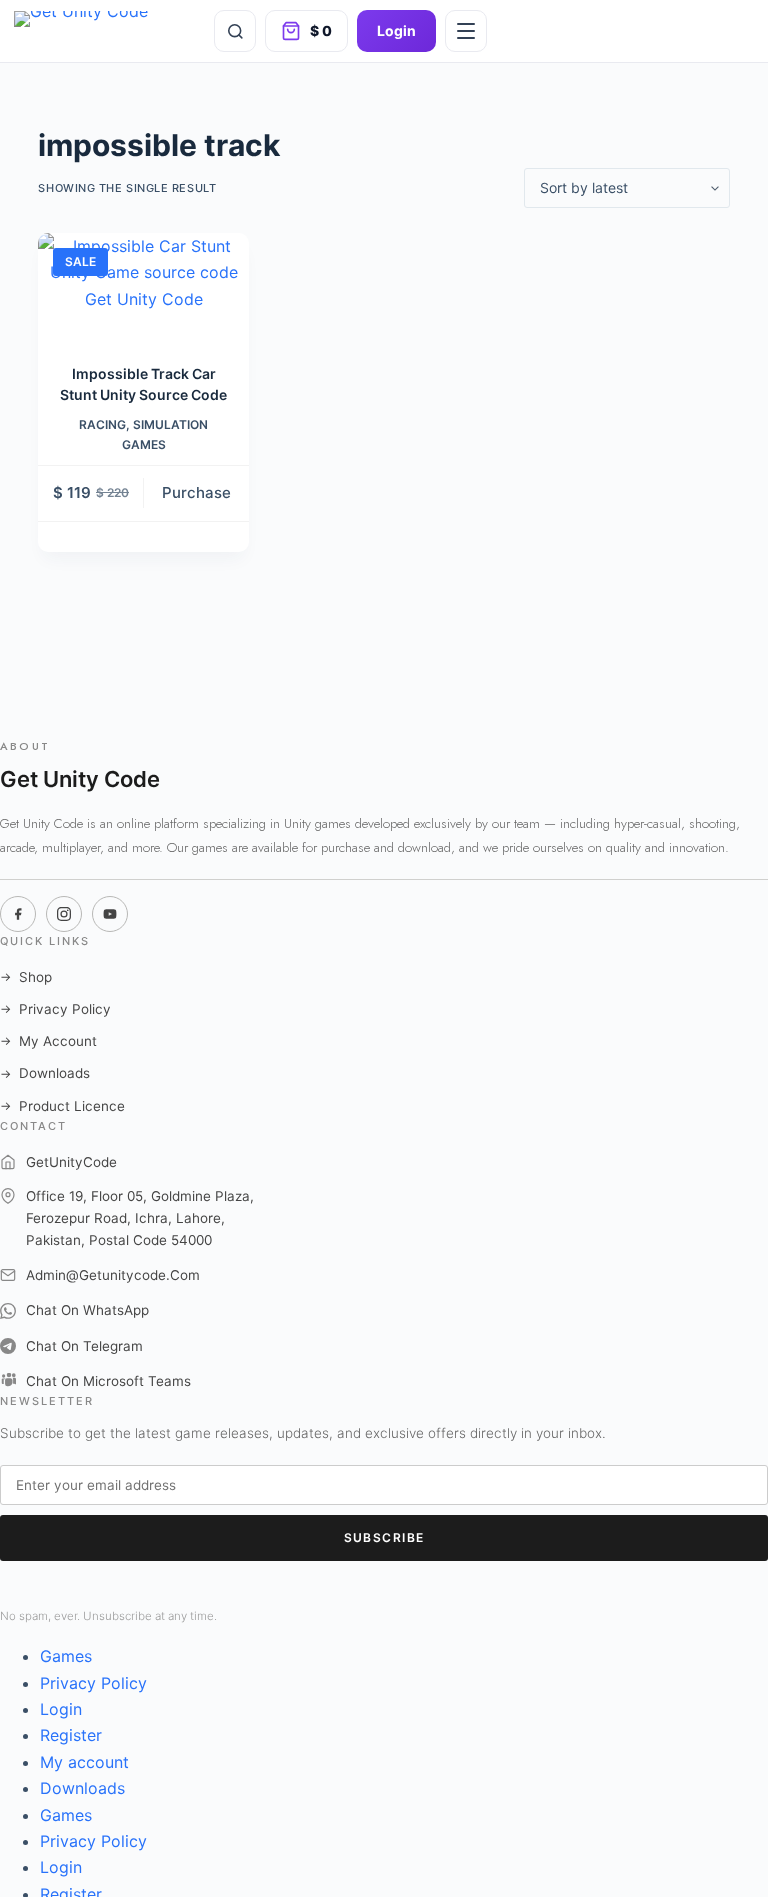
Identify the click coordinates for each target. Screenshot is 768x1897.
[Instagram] (64, 914)
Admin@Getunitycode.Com (113, 1275)
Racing (102, 424)
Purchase (196, 492)
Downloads (45, 1073)
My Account (48, 1041)
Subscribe (384, 1537)
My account (84, 1762)
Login (396, 30)
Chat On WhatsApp (87, 1310)
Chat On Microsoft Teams (108, 1381)
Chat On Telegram (84, 1346)
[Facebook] (18, 914)
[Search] (235, 31)
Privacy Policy (55, 1009)
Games (66, 1656)
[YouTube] (110, 914)
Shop (26, 977)
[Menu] (466, 31)
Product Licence (62, 1106)
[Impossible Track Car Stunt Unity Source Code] (143, 285)
